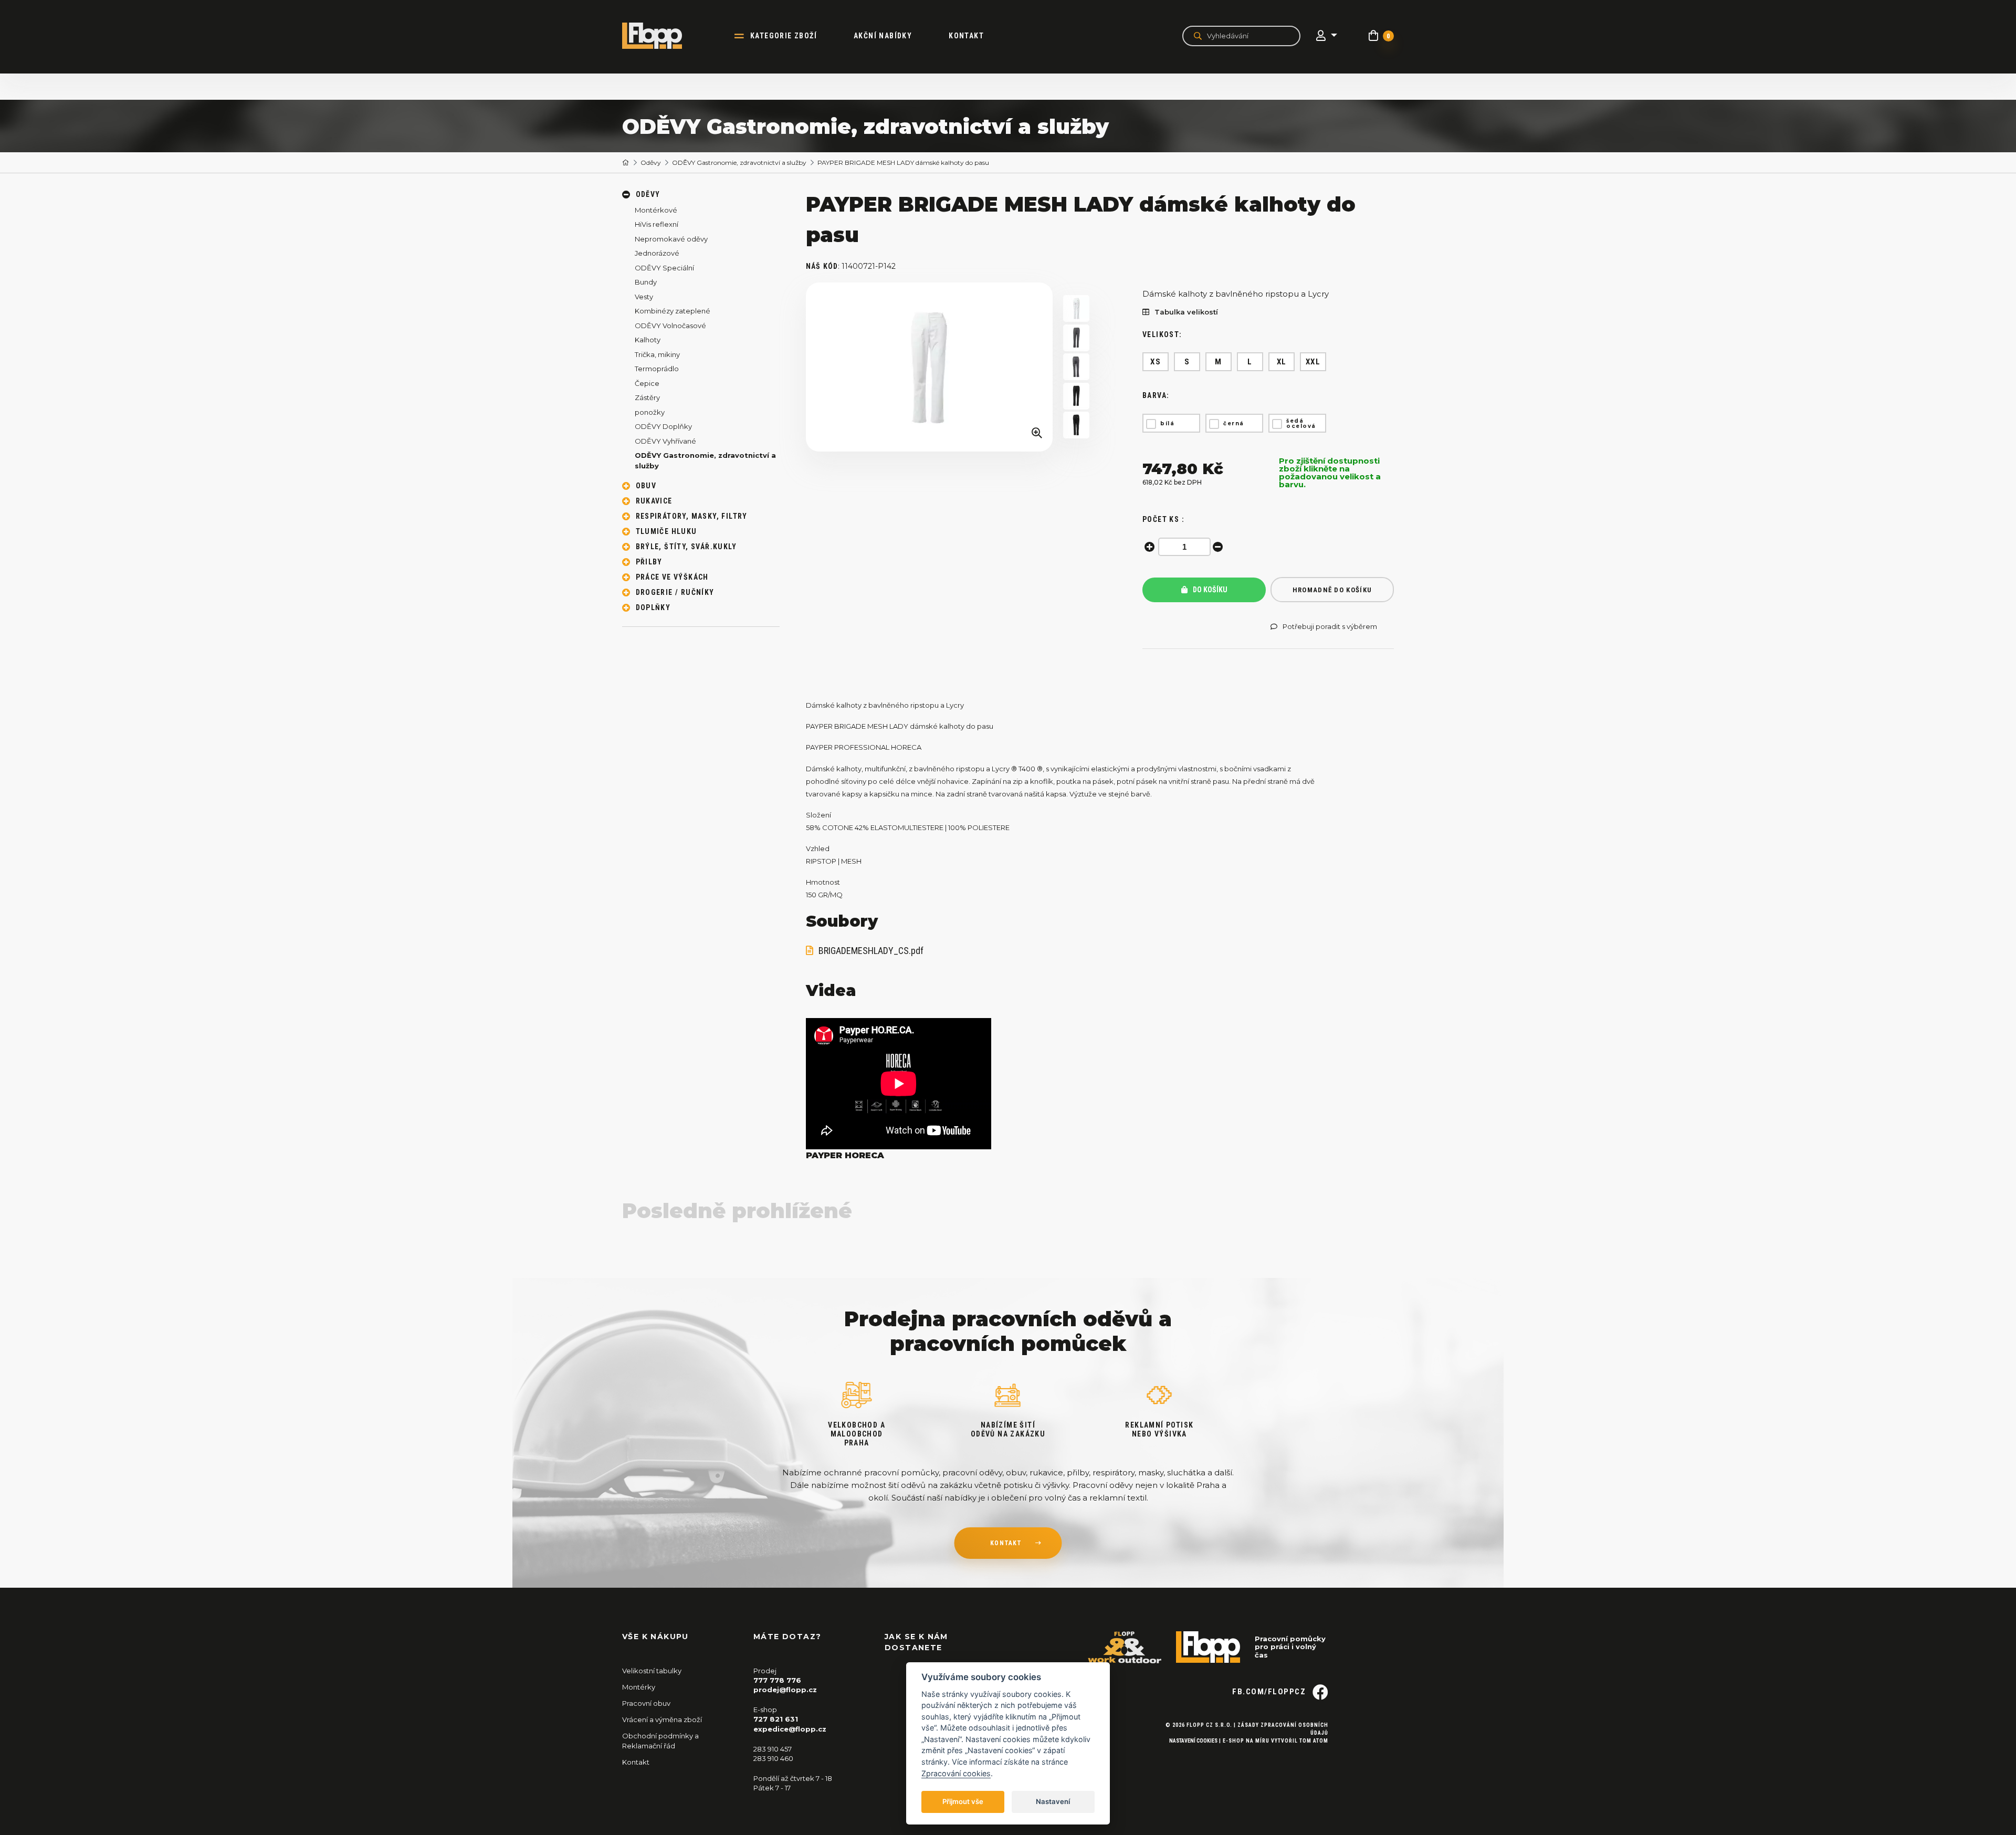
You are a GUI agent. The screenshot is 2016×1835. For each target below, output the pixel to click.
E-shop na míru (1246, 1741)
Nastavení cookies (1193, 1741)
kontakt (1006, 1543)
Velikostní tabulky (652, 1671)
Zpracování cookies (956, 1773)
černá (1234, 423)
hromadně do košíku (1332, 590)
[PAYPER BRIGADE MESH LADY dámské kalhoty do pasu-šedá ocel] (1076, 338)
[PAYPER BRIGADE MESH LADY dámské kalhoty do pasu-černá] (1076, 396)
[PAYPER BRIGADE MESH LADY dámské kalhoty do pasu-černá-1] (1076, 425)
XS (1156, 362)
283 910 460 (773, 1758)
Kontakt (966, 36)
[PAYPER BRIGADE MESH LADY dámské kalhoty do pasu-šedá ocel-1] (1076, 367)
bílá (1167, 423)
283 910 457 (773, 1749)
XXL (1313, 362)
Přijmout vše (963, 1801)
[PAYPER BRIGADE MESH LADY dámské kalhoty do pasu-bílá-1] (1076, 308)
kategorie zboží (784, 36)
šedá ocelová (1301, 423)
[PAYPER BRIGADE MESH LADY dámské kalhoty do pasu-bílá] (929, 367)
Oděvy (651, 162)
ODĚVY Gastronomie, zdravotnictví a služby (739, 162)
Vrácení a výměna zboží (662, 1719)
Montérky (639, 1687)
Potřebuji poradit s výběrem (1330, 627)
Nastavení (1053, 1801)
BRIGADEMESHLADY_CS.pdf (871, 951)
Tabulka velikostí (1186, 312)
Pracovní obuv (646, 1703)
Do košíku (1209, 590)
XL (1282, 362)
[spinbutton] (1184, 547)
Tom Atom (1314, 1741)
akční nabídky (883, 36)
